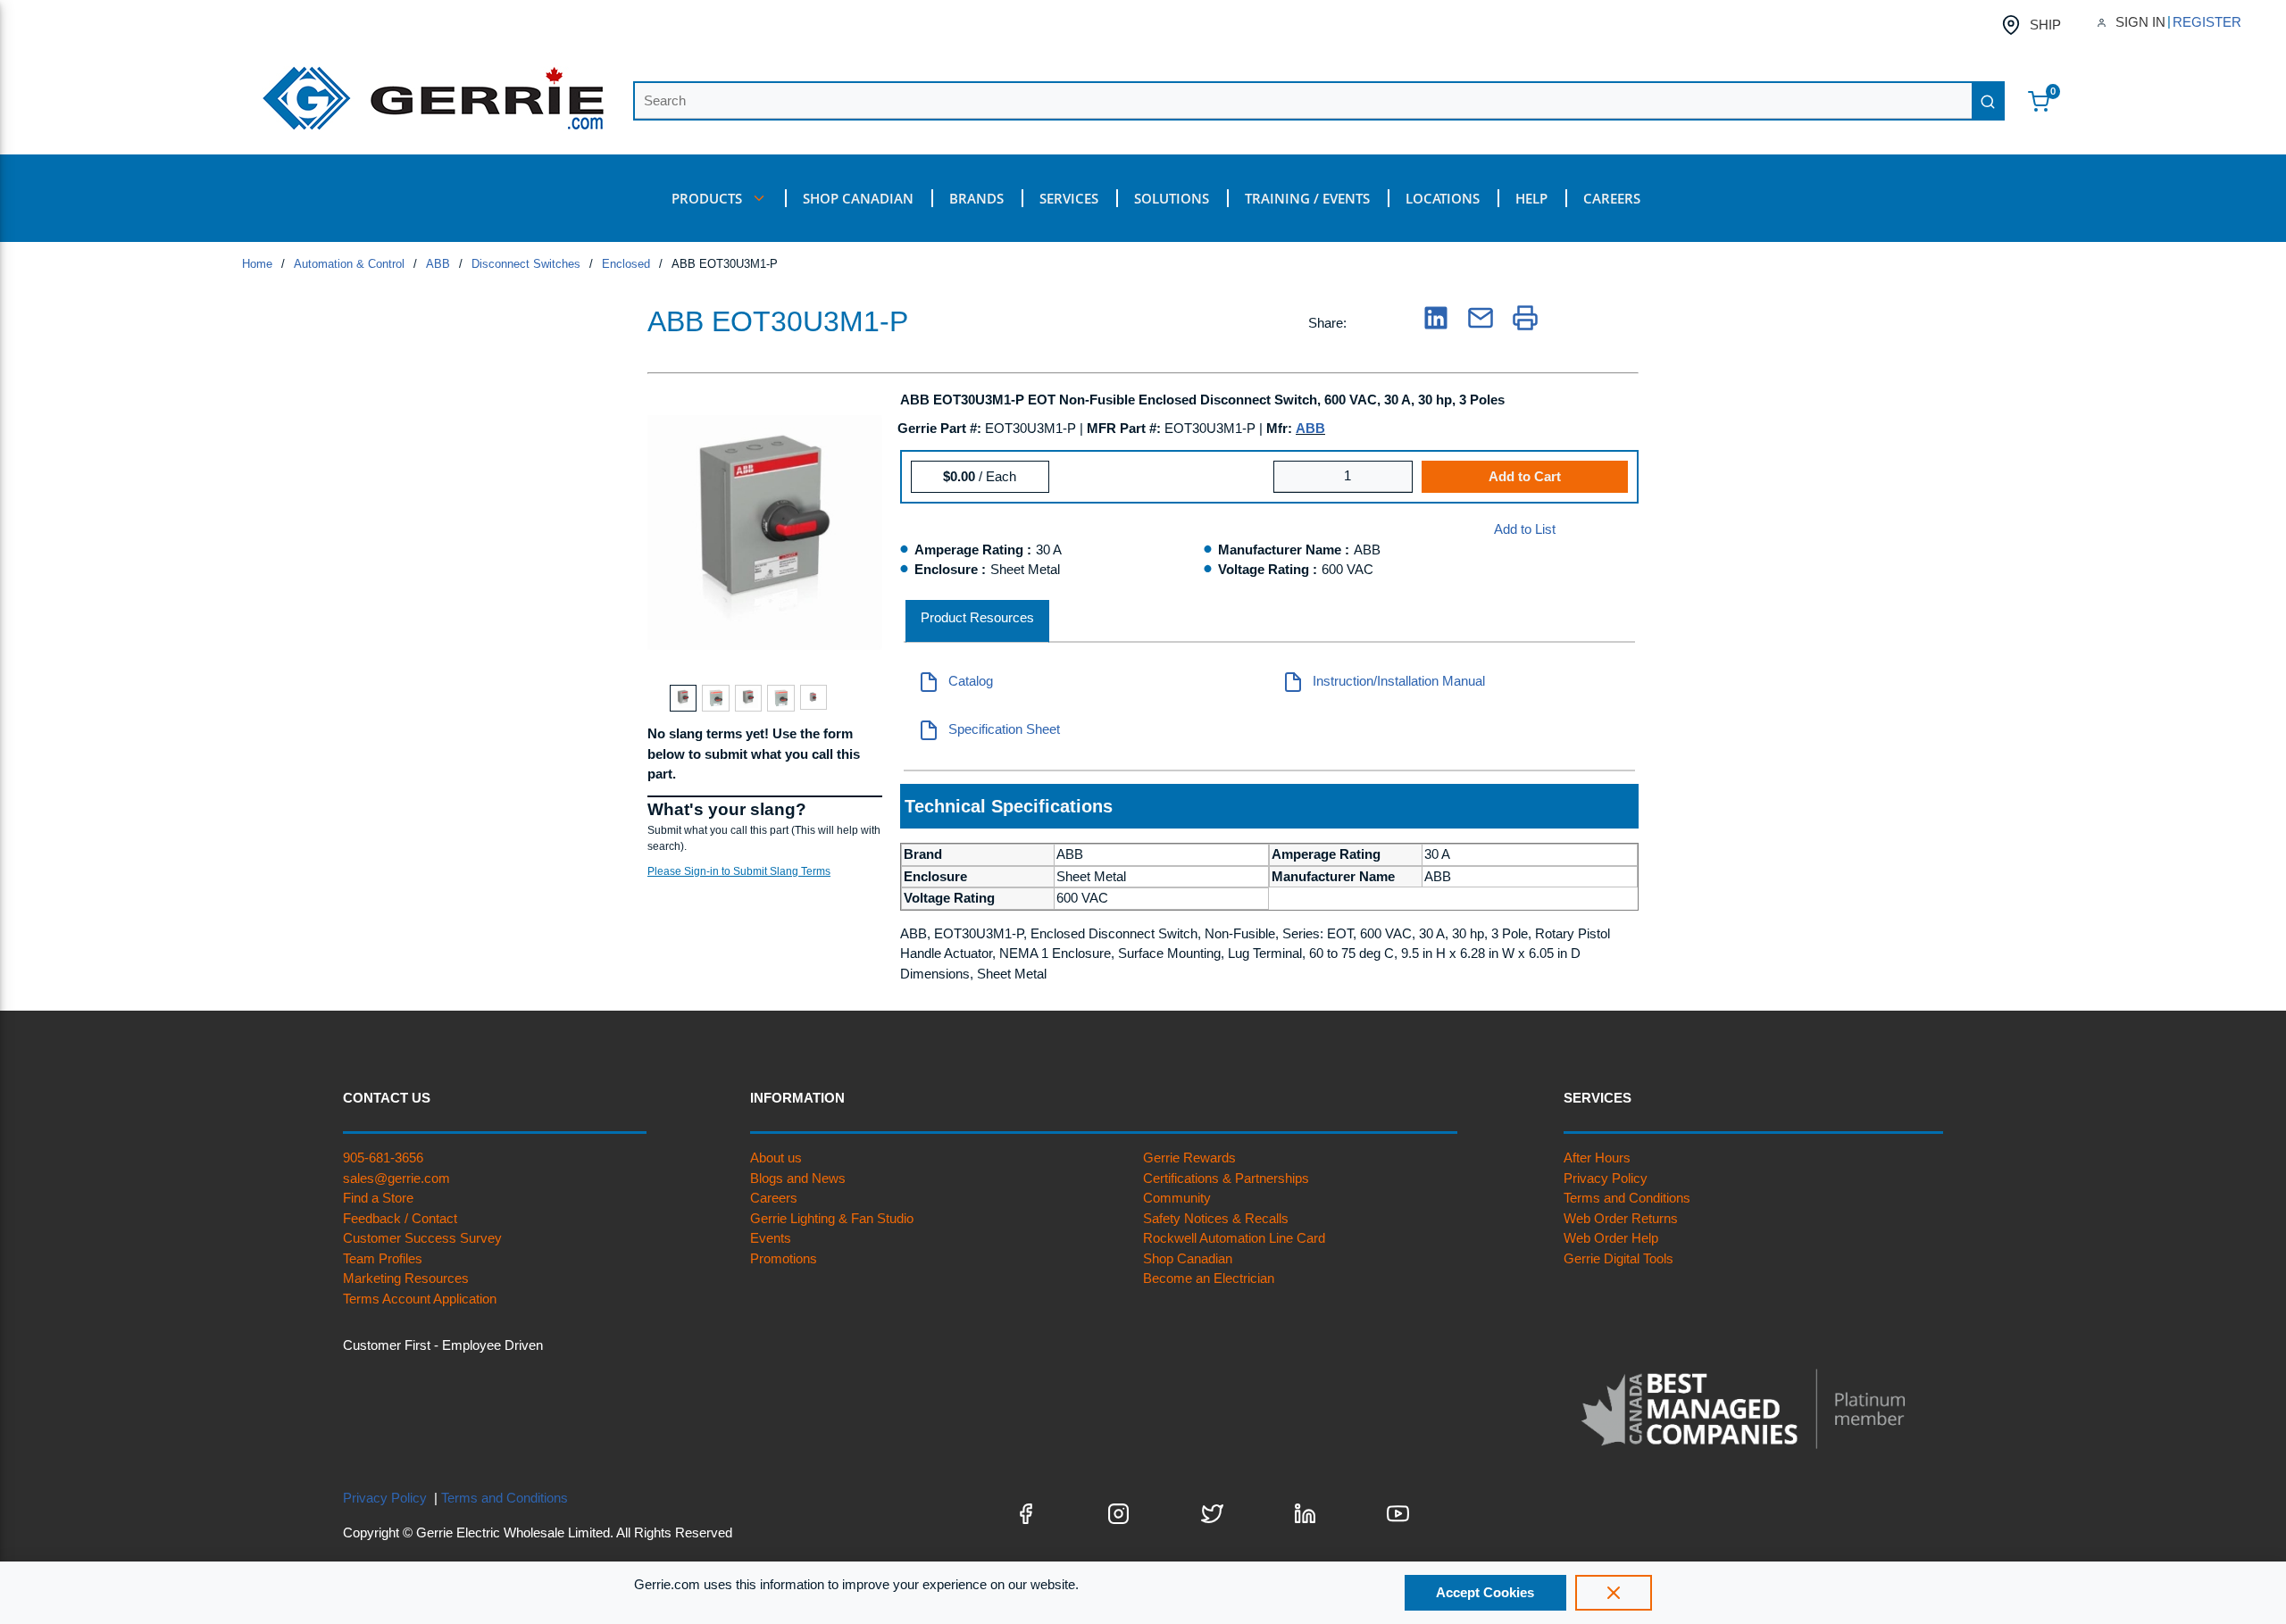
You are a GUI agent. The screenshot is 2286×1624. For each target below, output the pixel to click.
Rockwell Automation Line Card (1234, 1238)
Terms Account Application (420, 1299)
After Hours (1597, 1158)
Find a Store (378, 1198)
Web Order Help (1611, 1238)
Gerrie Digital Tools (1619, 1258)
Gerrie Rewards (1189, 1158)
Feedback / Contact (400, 1218)
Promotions (784, 1258)
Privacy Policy (1606, 1178)
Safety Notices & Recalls (1216, 1218)
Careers (774, 1198)
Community (1177, 1198)
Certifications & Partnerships (1226, 1178)
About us (776, 1158)
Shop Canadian (1188, 1258)
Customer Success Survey (422, 1238)
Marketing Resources (406, 1278)
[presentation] (977, 622)
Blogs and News (798, 1178)
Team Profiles (383, 1258)
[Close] (1614, 1593)
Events (771, 1238)
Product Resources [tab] (977, 617)
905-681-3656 (383, 1158)
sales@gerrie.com (396, 1178)
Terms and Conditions (1627, 1198)
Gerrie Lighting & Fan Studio (832, 1218)
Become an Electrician (1209, 1278)
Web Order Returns (1621, 1218)
